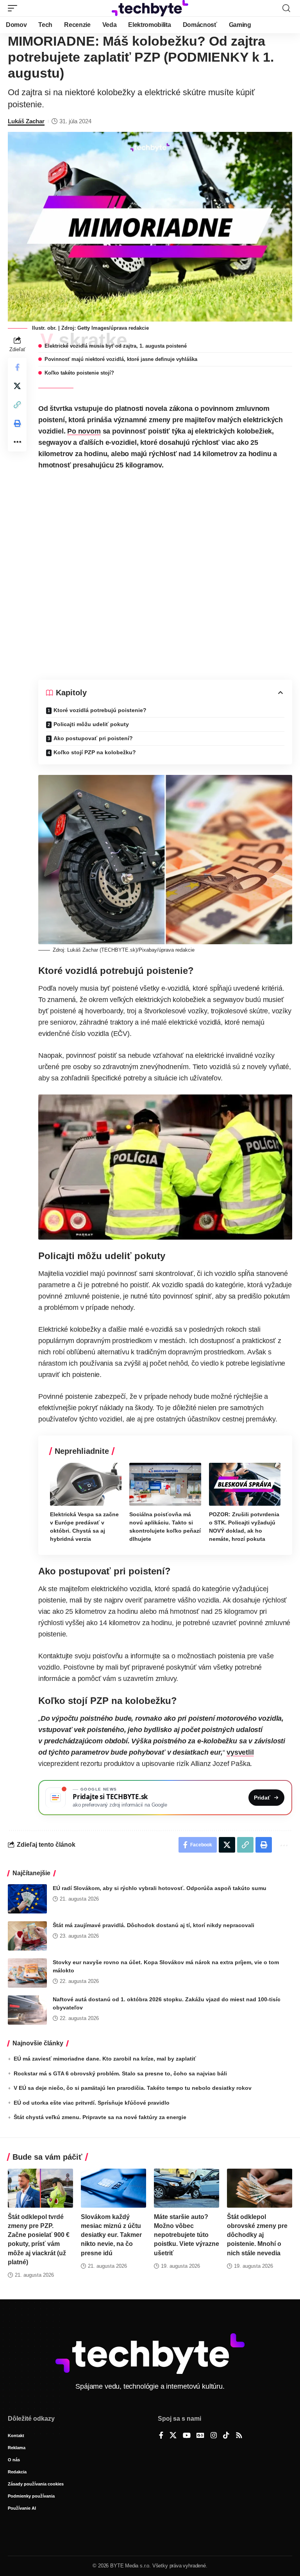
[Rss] (239, 2436)
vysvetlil (240, 1752)
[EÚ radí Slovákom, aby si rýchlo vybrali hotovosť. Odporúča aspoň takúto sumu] (27, 1899)
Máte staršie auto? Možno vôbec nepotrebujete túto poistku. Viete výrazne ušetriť (187, 2235)
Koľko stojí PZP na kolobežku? (95, 752)
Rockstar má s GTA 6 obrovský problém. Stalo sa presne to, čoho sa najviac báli (120, 2073)
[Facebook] (161, 2436)
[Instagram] (214, 2436)
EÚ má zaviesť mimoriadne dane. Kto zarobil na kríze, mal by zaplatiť (105, 2059)
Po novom (84, 431)
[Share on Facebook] (17, 367)
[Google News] (200, 2436)
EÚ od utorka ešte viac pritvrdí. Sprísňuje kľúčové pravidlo (92, 2103)
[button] (14, 8)
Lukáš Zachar (26, 121)
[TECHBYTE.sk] (150, 8)
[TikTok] (226, 2436)
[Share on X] (17, 386)
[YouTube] (187, 2436)
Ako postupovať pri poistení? (93, 738)
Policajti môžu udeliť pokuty (91, 724)
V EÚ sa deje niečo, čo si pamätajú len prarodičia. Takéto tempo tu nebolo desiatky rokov (133, 2088)
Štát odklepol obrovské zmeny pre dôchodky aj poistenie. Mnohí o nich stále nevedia (257, 2235)
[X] (173, 2436)
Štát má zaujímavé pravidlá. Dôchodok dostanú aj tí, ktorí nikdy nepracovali (154, 1925)
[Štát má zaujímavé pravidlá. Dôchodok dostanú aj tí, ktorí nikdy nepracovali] (27, 1936)
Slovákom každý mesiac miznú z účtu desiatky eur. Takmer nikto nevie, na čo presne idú (111, 2235)
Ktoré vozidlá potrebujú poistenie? (100, 710)
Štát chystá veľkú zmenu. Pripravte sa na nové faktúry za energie (100, 2117)
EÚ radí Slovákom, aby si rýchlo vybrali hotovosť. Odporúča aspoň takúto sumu (160, 1888)
